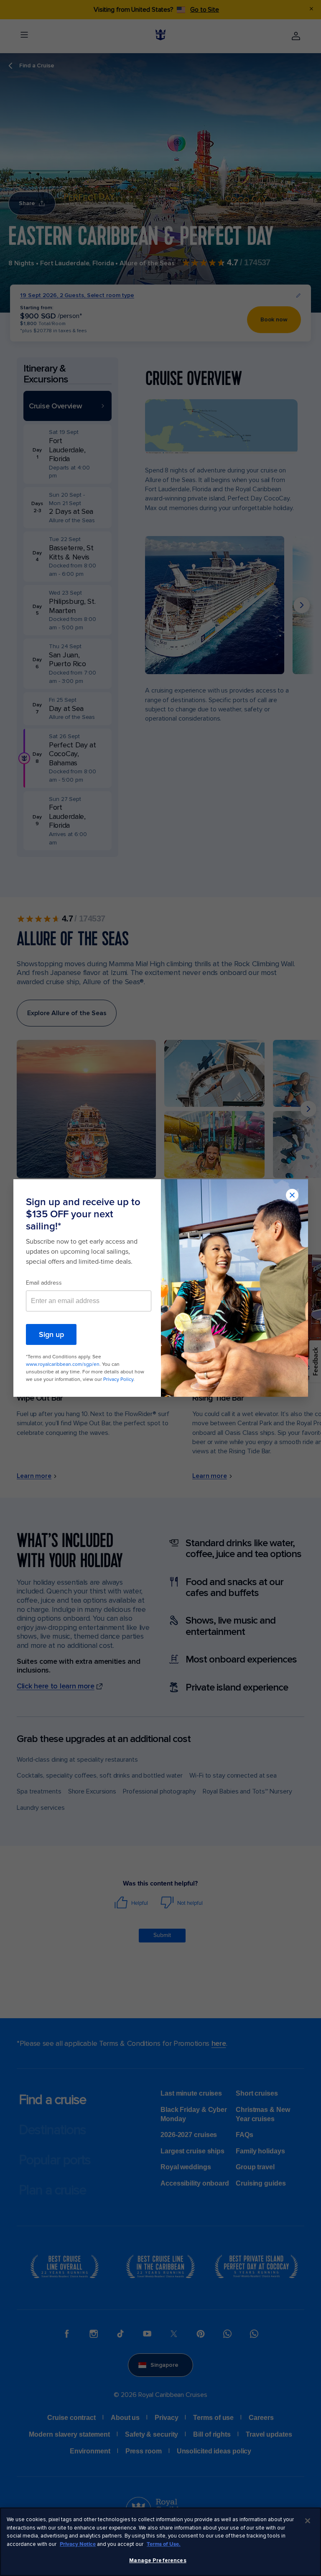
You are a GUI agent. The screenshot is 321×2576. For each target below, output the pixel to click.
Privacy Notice (78, 2544)
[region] (160, 2542)
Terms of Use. (164, 2544)
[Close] (308, 2521)
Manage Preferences (158, 2561)
